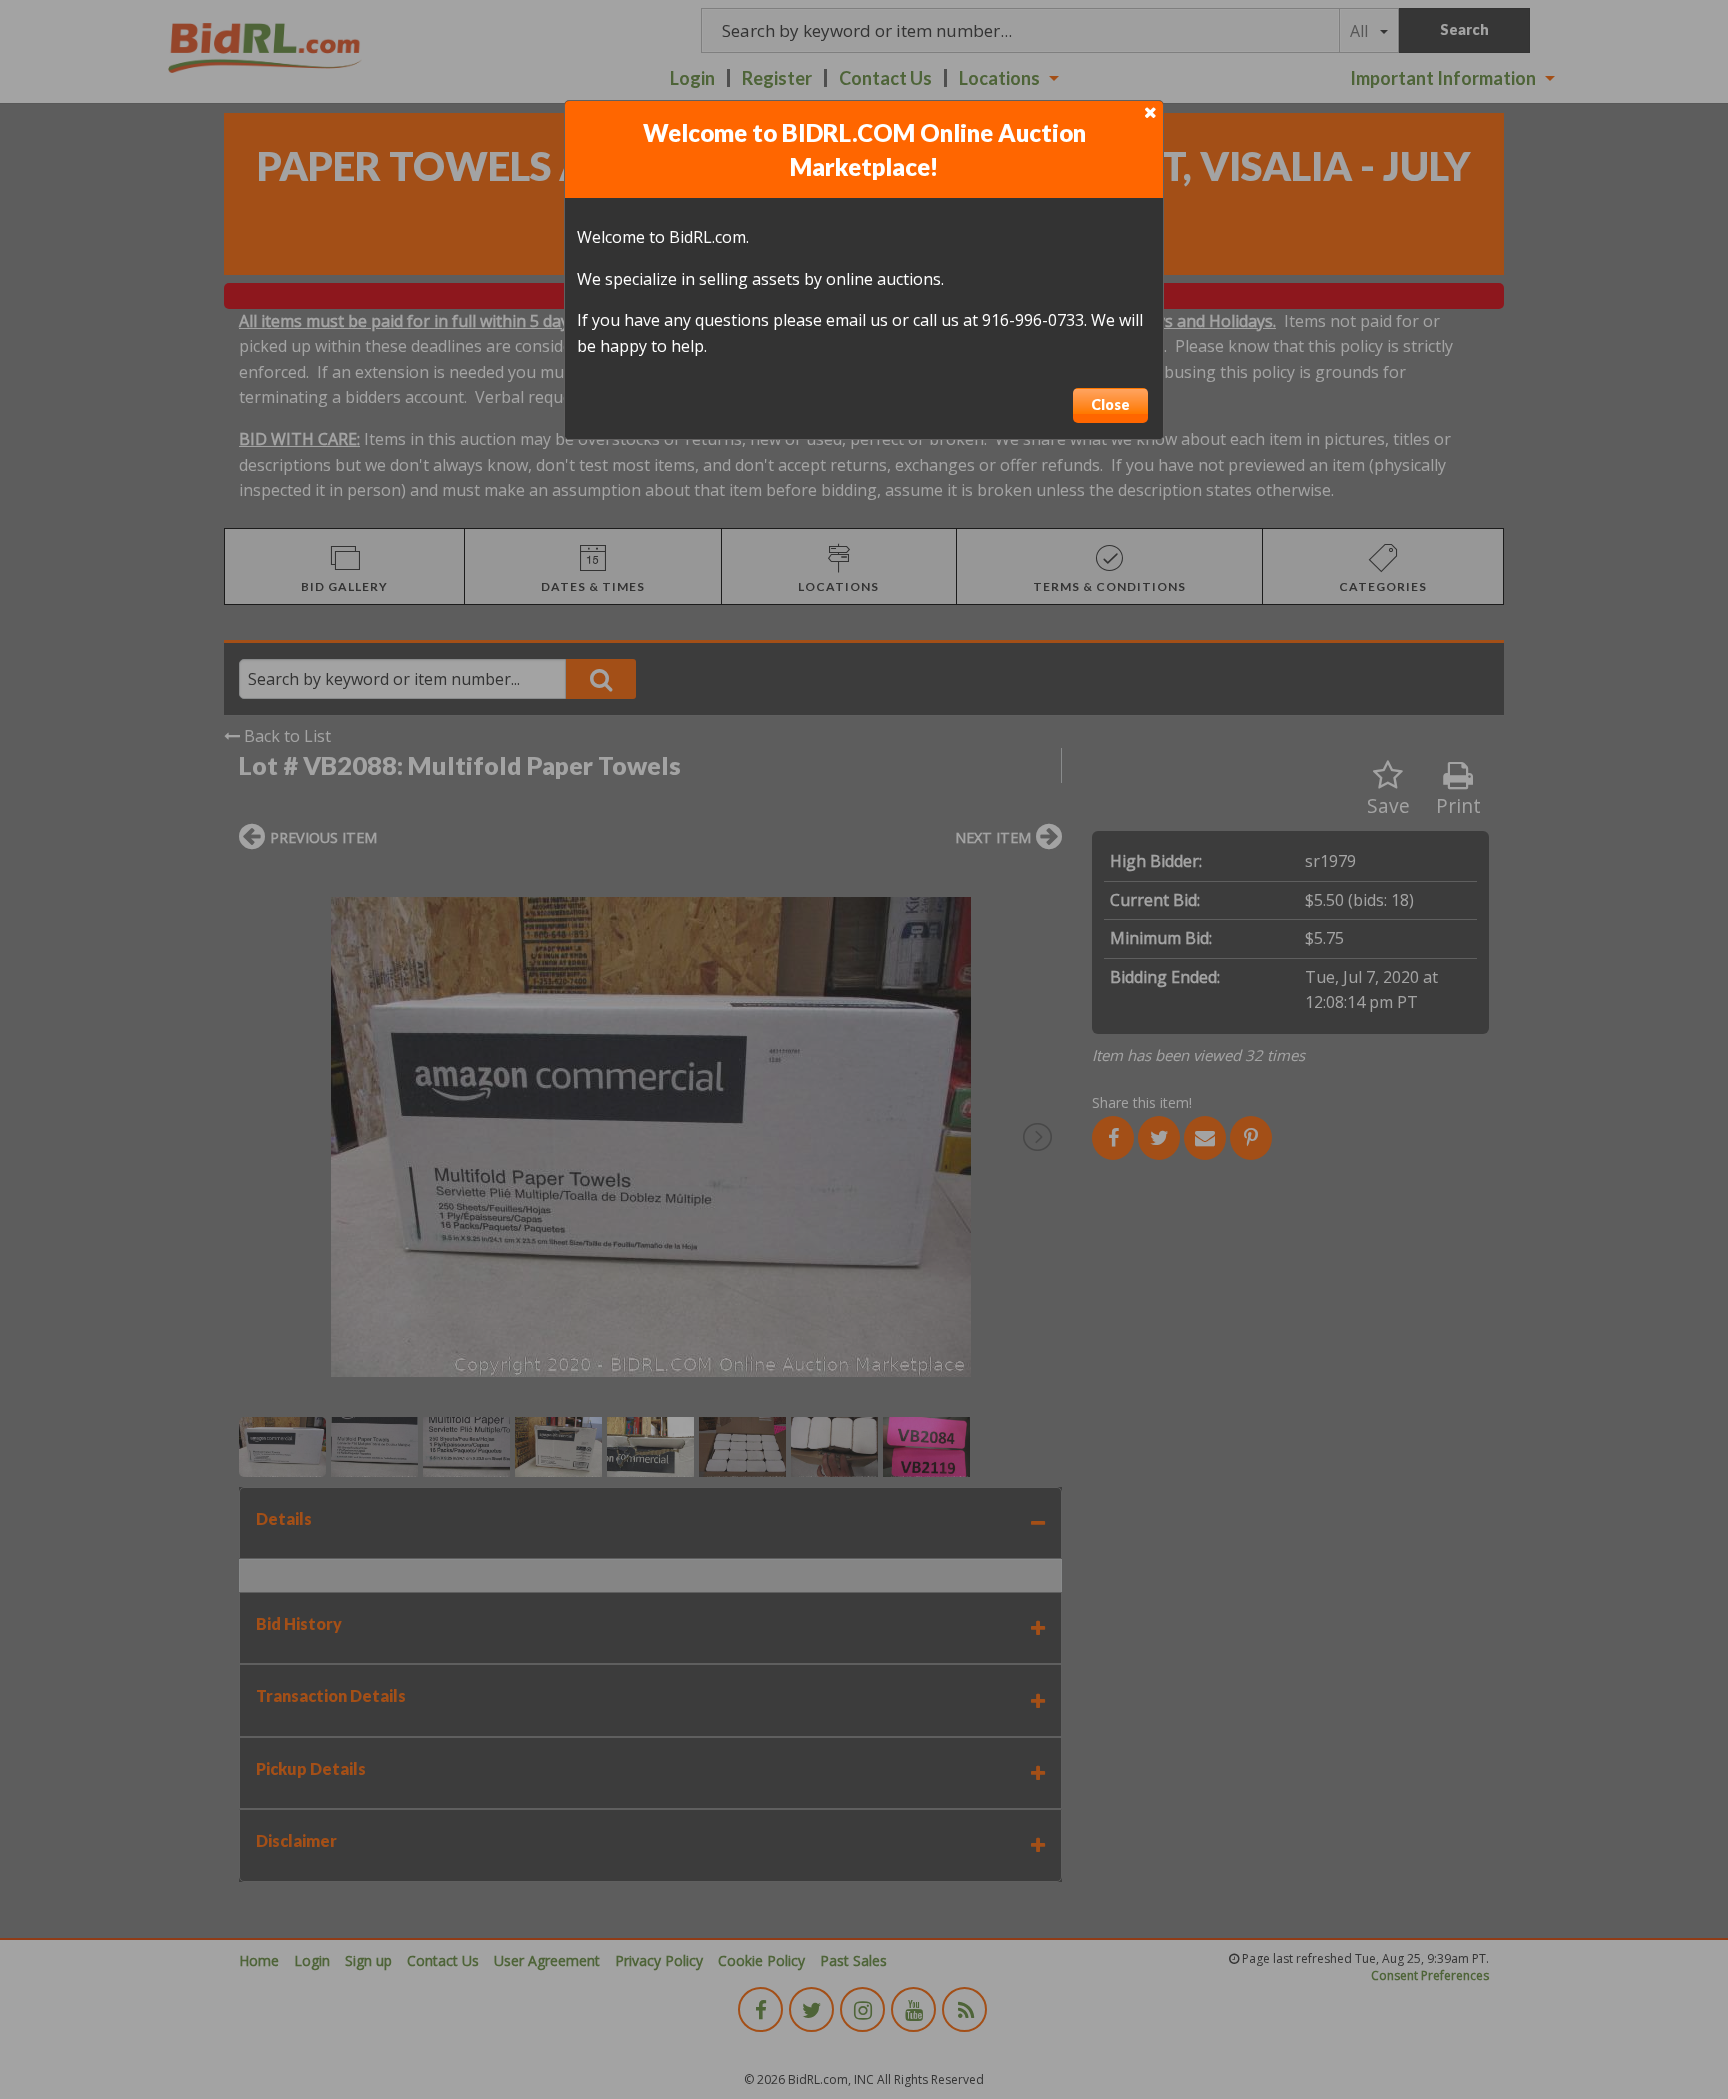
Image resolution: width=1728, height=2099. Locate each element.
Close (1110, 404)
